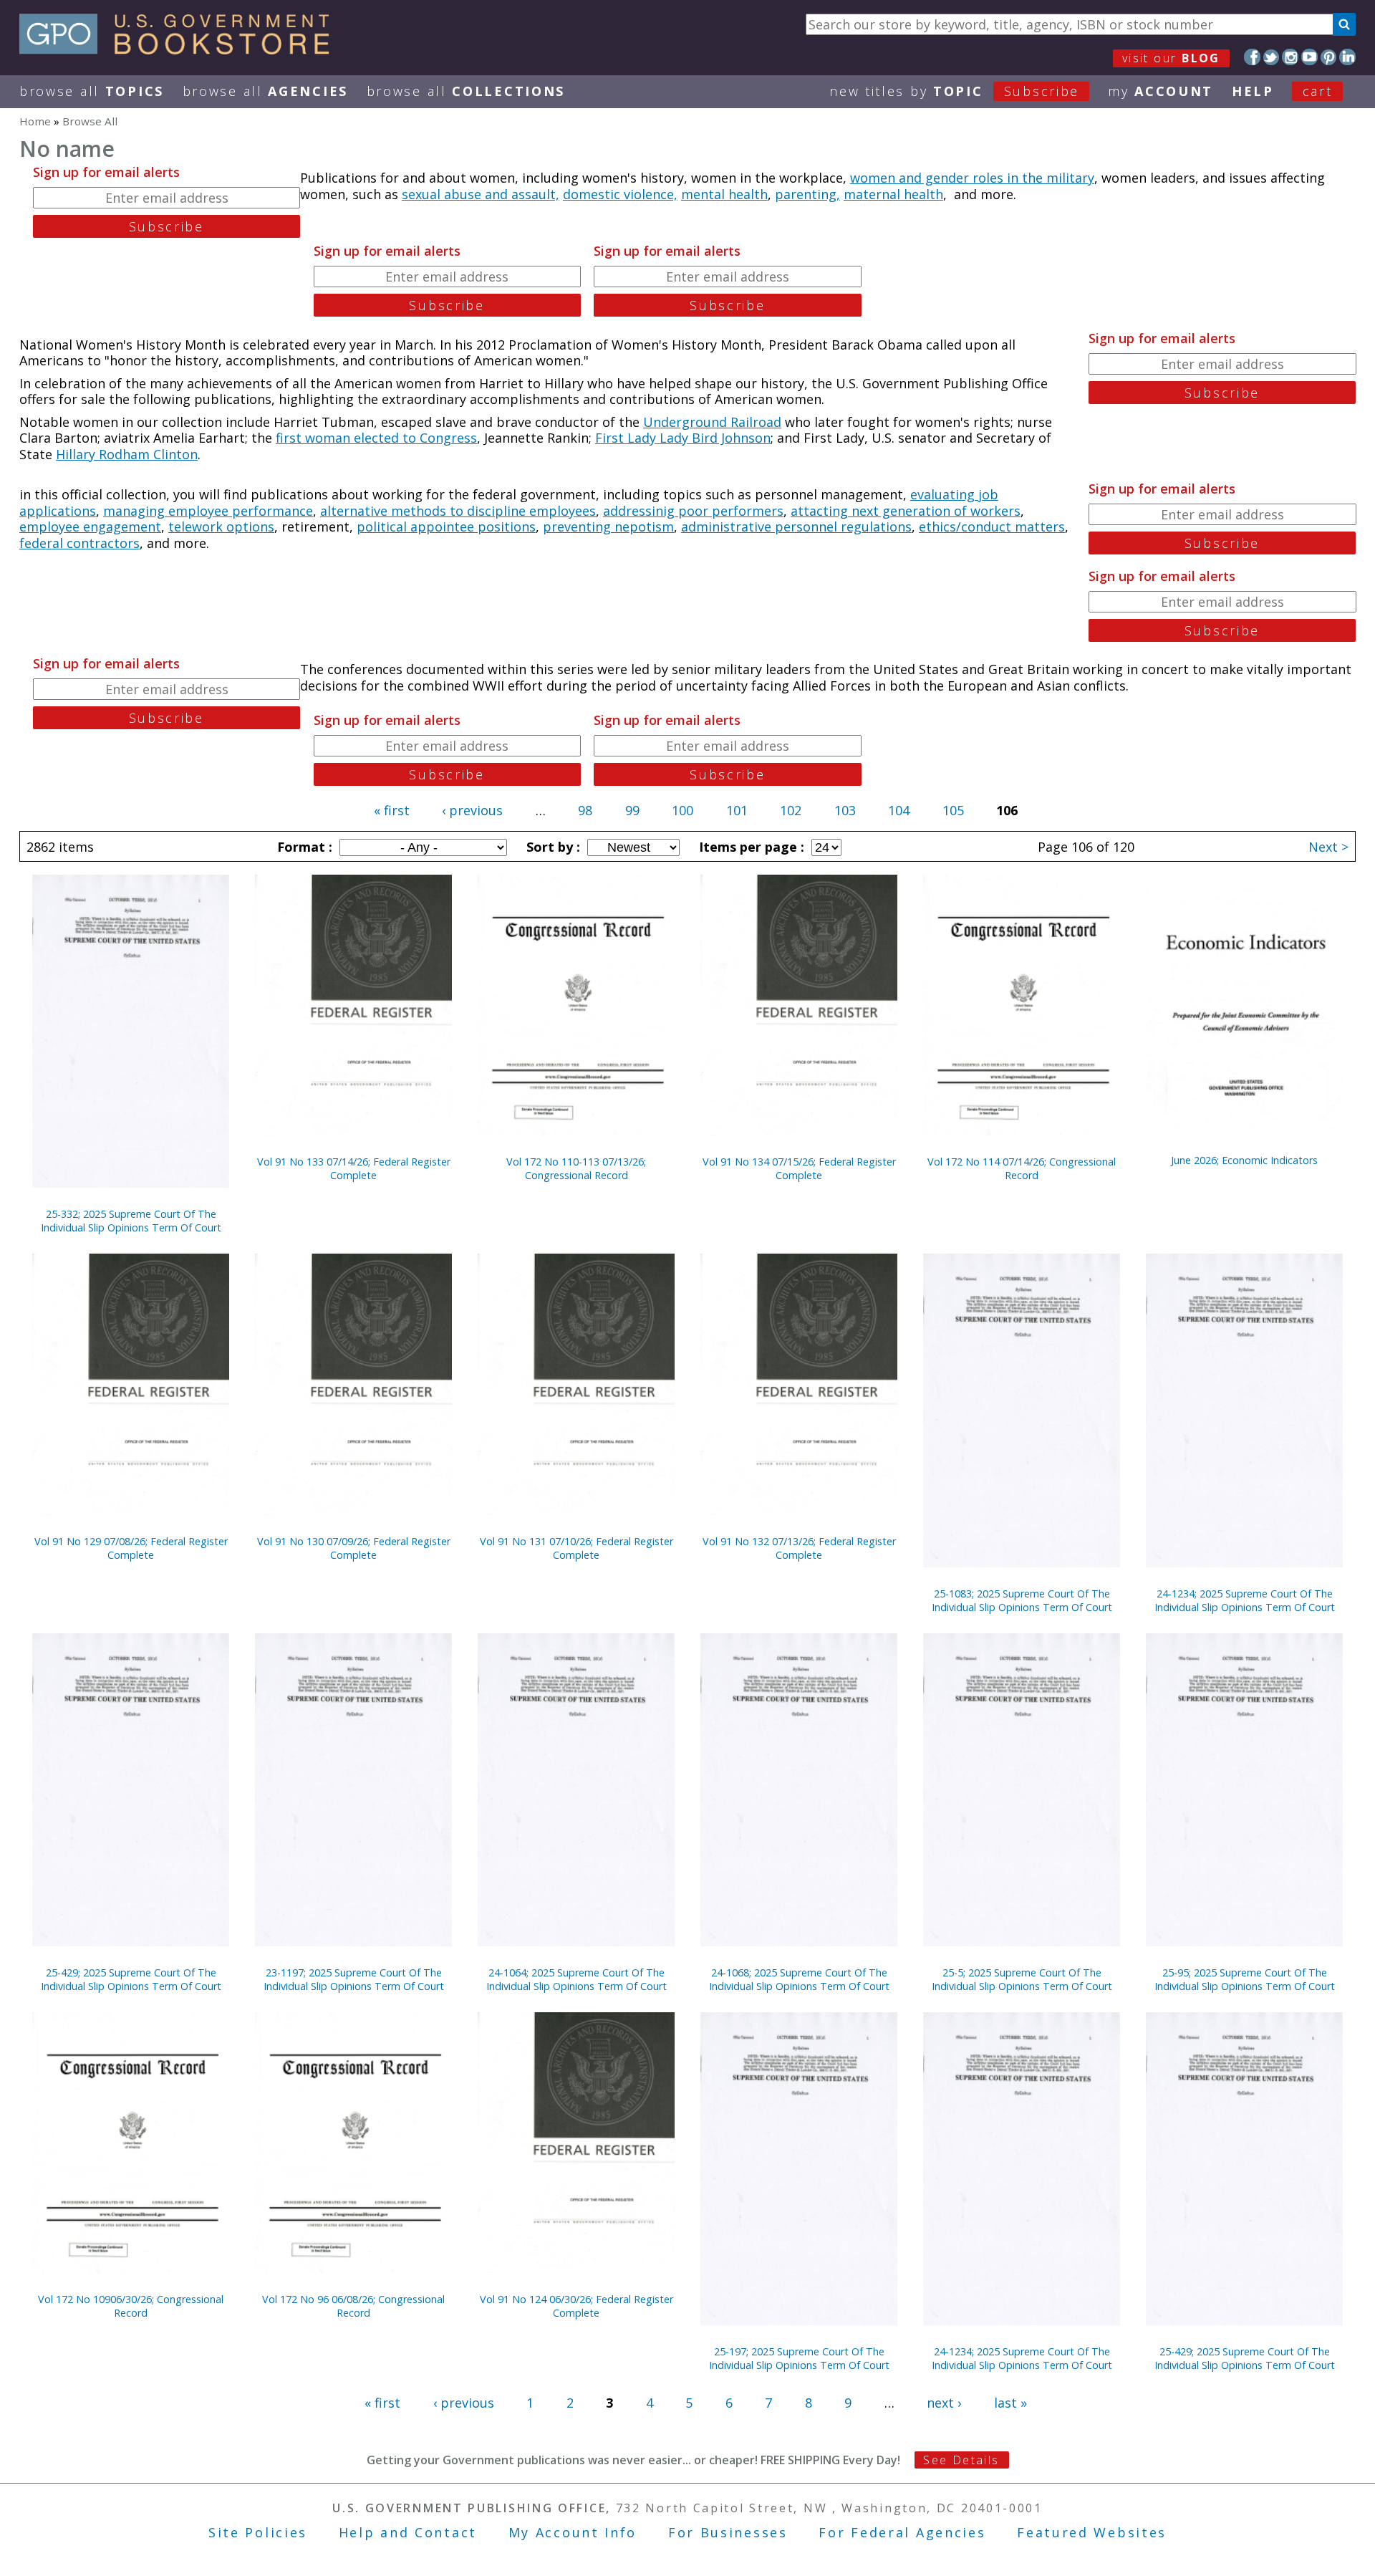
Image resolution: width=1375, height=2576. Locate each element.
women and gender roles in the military (972, 178)
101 (737, 810)
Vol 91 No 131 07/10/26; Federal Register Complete (576, 1548)
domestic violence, (620, 194)
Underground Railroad (712, 422)
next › (944, 2403)
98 (585, 810)
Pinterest (1329, 57)
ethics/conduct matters (992, 527)
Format (303, 847)
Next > (1328, 847)
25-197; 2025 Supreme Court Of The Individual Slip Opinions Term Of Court (799, 2358)
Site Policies (258, 2532)
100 (682, 810)
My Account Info (573, 2532)
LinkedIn (1347, 57)
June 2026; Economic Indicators (1244, 1160)
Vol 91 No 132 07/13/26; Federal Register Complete (799, 1548)
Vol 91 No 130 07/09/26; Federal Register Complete (354, 1548)
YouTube (1309, 57)
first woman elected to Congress (376, 438)
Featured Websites (1092, 2532)
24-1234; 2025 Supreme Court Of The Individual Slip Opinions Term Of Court (1245, 1600)
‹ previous (472, 810)
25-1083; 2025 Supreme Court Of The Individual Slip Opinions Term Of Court (1022, 1600)
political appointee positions (446, 527)
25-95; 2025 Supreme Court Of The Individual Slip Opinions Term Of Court (1245, 1979)
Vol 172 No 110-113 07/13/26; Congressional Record (576, 1168)
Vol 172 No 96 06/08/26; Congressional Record (353, 2306)
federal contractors (79, 543)
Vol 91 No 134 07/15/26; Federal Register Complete (799, 1168)
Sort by (551, 847)
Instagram (1290, 57)
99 (632, 810)
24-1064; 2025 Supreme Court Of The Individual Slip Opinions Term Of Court (576, 1979)
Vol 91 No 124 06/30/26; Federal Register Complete (576, 2306)
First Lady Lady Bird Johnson (683, 438)
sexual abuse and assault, (481, 194)
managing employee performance (208, 511)
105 (953, 810)
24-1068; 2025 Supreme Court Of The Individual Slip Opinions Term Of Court (799, 1979)
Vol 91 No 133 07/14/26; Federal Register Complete (354, 1168)
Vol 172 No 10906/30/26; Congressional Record (131, 2306)
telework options (221, 527)
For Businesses (728, 2532)
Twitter (1272, 57)
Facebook (1252, 57)
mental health (724, 194)
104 (899, 810)
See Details (961, 2460)
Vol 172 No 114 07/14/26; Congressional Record (1022, 1168)
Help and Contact (408, 2532)
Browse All (92, 91)
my (1161, 91)
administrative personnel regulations (796, 527)
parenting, (807, 194)
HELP (1253, 91)
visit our (1171, 58)
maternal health (893, 194)
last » (1010, 2403)
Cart (1318, 91)
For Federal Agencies (902, 2532)
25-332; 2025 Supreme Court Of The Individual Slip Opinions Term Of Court (131, 1221)
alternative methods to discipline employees (458, 511)
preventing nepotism (608, 527)
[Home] (181, 49)
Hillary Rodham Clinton (127, 454)
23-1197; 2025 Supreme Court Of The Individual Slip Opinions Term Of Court (354, 1979)
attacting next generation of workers (906, 511)
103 (845, 810)
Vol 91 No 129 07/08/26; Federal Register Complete (131, 1548)
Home (35, 121)
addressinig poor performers (693, 511)
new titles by (954, 91)
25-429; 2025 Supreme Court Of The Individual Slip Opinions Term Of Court (131, 1979)
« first (392, 810)
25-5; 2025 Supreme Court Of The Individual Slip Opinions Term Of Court (1022, 1979)
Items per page (750, 847)
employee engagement (90, 527)
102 (791, 810)
